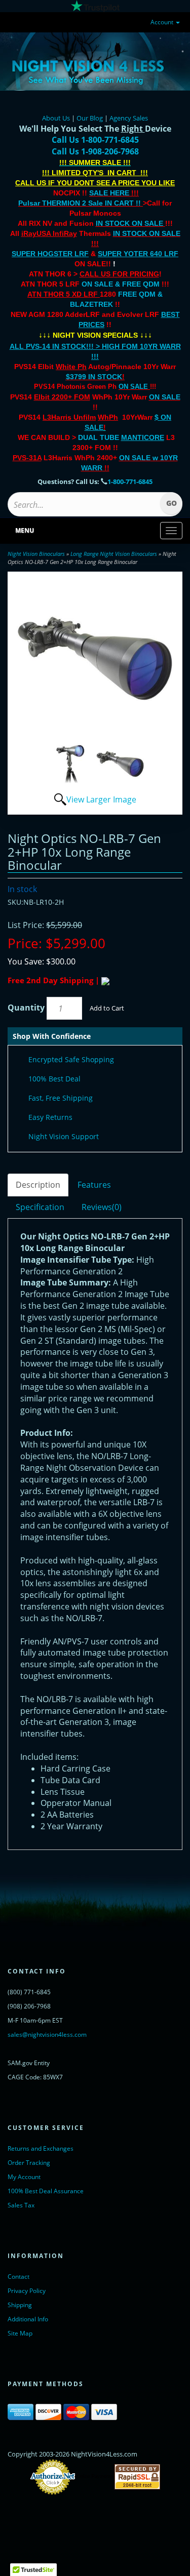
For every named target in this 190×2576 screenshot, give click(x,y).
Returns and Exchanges (41, 2148)
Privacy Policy (27, 2291)
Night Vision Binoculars (36, 554)
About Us (56, 118)
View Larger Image (101, 799)
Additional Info (28, 2319)
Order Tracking (29, 2163)
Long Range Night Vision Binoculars (114, 554)
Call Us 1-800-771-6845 (95, 140)
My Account (24, 2177)
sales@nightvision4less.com (47, 2035)
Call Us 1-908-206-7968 (95, 151)
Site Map (20, 2333)
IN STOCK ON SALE (129, 223)
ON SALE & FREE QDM (121, 284)
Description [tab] (38, 1185)
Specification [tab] (40, 1207)
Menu (25, 530)
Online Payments (95, 2477)
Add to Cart (107, 1008)
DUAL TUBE (121, 437)
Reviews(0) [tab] (102, 1207)
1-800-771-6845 (130, 481)
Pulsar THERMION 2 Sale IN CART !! (81, 203)
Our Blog (90, 118)
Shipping (20, 2305)
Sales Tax (21, 2205)
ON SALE (133, 387)
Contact (18, 2277)
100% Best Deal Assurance (46, 2191)
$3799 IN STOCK (94, 377)
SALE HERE (109, 193)
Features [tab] (94, 1185)
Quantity (26, 1008)
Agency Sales (129, 118)
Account (163, 22)
